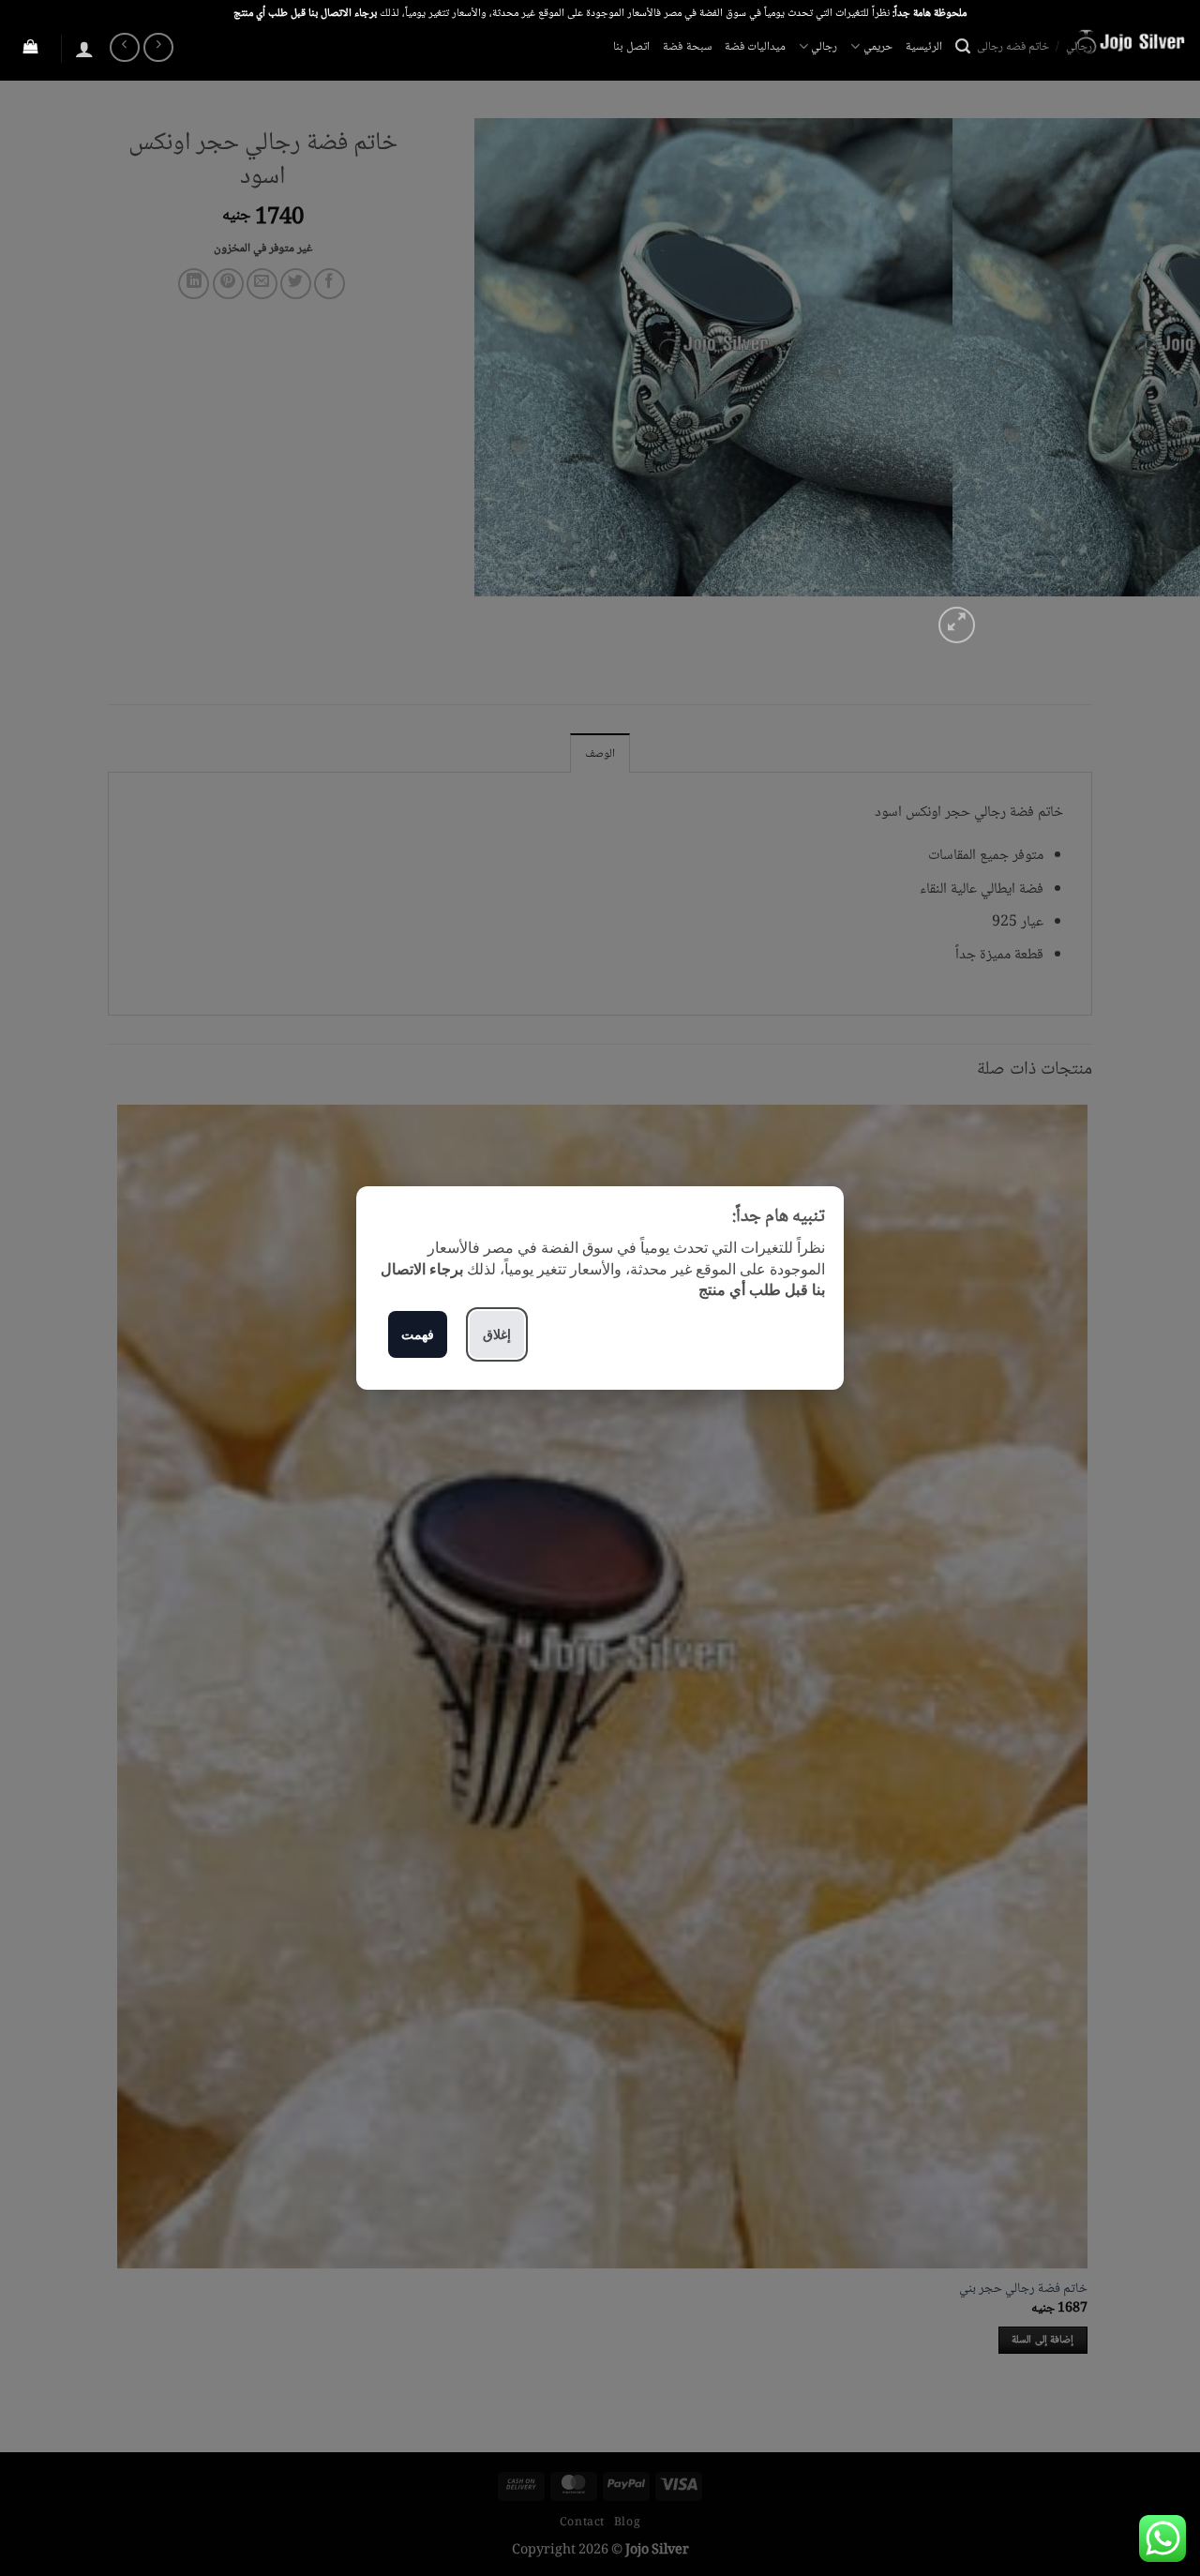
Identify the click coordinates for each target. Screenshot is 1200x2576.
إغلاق (497, 1334)
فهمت (418, 1334)
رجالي (824, 47)
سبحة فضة (687, 47)
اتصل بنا (631, 47)
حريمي (877, 47)
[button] (963, 46)
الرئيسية (924, 47)
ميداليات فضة (755, 47)
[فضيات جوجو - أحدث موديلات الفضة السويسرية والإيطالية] (1092, 42)
